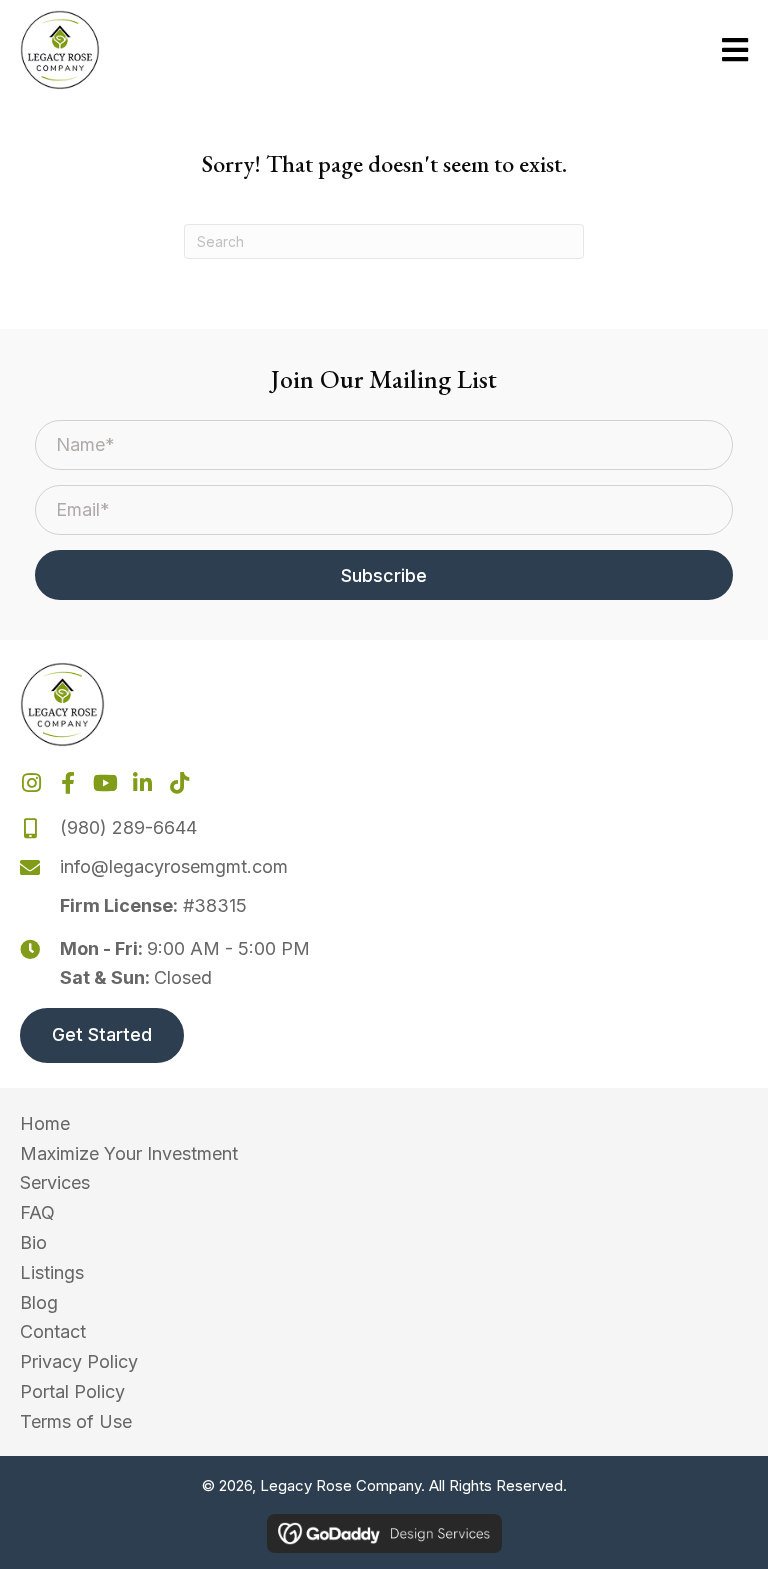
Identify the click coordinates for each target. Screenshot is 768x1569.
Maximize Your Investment (129, 1153)
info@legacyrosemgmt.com (174, 866)
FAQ (37, 1212)
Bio (33, 1242)
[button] (384, 575)
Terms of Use (76, 1421)
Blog (39, 1302)
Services (55, 1182)
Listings (52, 1272)
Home (45, 1123)
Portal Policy (72, 1391)
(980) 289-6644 (128, 827)
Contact (53, 1331)
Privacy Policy (79, 1361)
